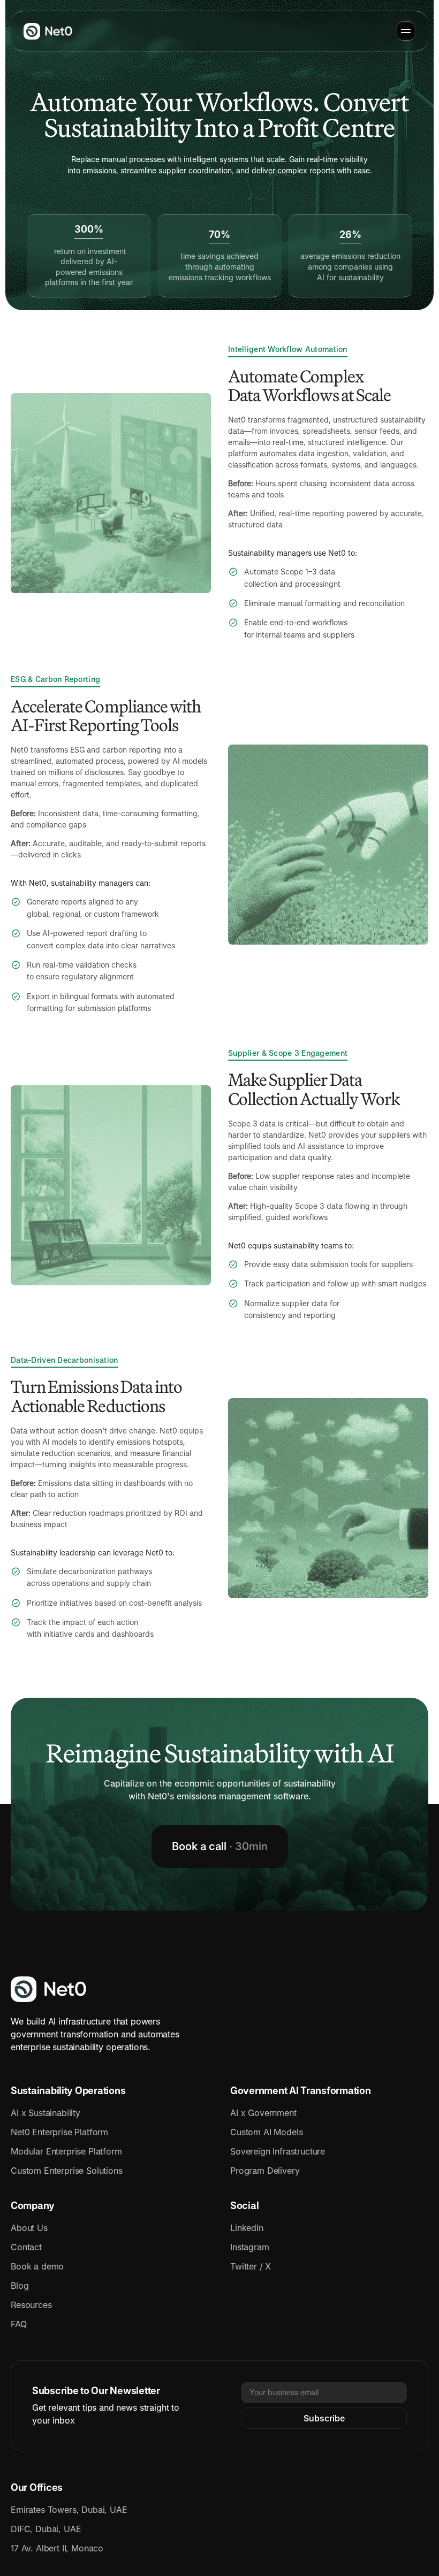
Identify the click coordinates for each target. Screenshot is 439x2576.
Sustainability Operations (68, 2091)
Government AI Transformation (300, 2091)
